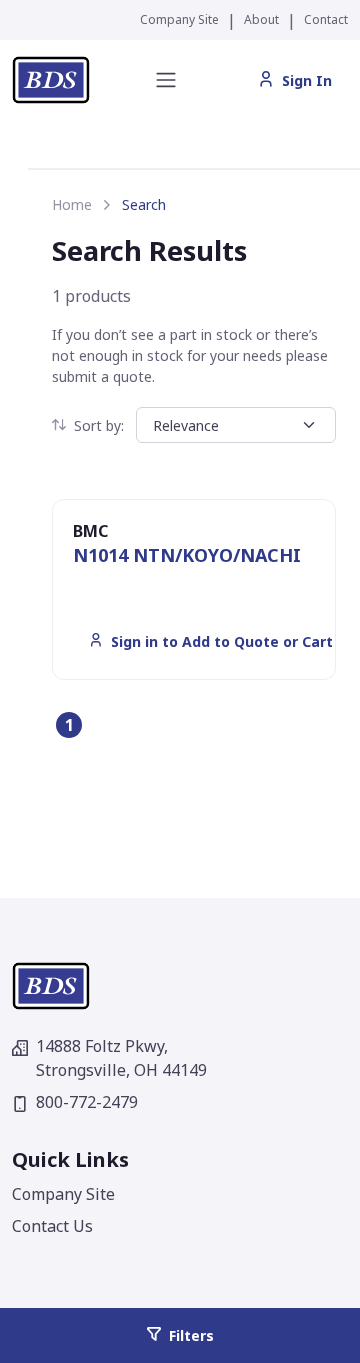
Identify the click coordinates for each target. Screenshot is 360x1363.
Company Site (179, 19)
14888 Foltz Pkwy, (121, 1058)
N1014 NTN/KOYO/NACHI (187, 555)
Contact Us (52, 1226)
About (261, 19)
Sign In (307, 80)
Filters (191, 1335)
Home (72, 204)
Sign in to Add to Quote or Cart (222, 641)
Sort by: (99, 425)
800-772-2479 (87, 1102)
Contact (326, 19)
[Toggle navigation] (166, 80)
